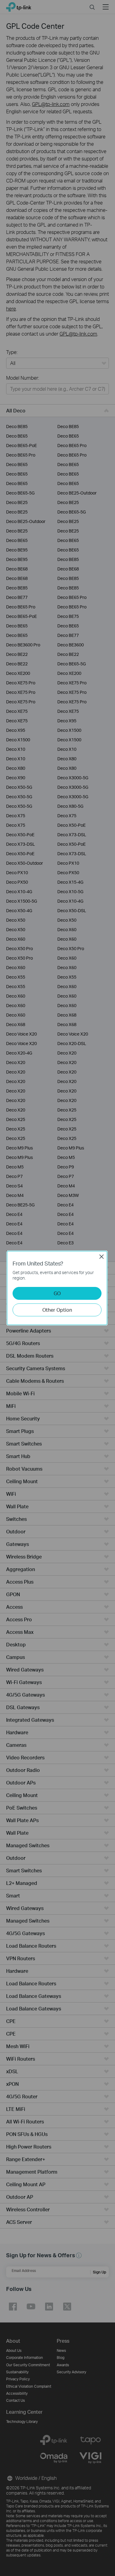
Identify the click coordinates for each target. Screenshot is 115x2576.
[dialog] (57, 1288)
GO (57, 1293)
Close (102, 1257)
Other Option (57, 1310)
